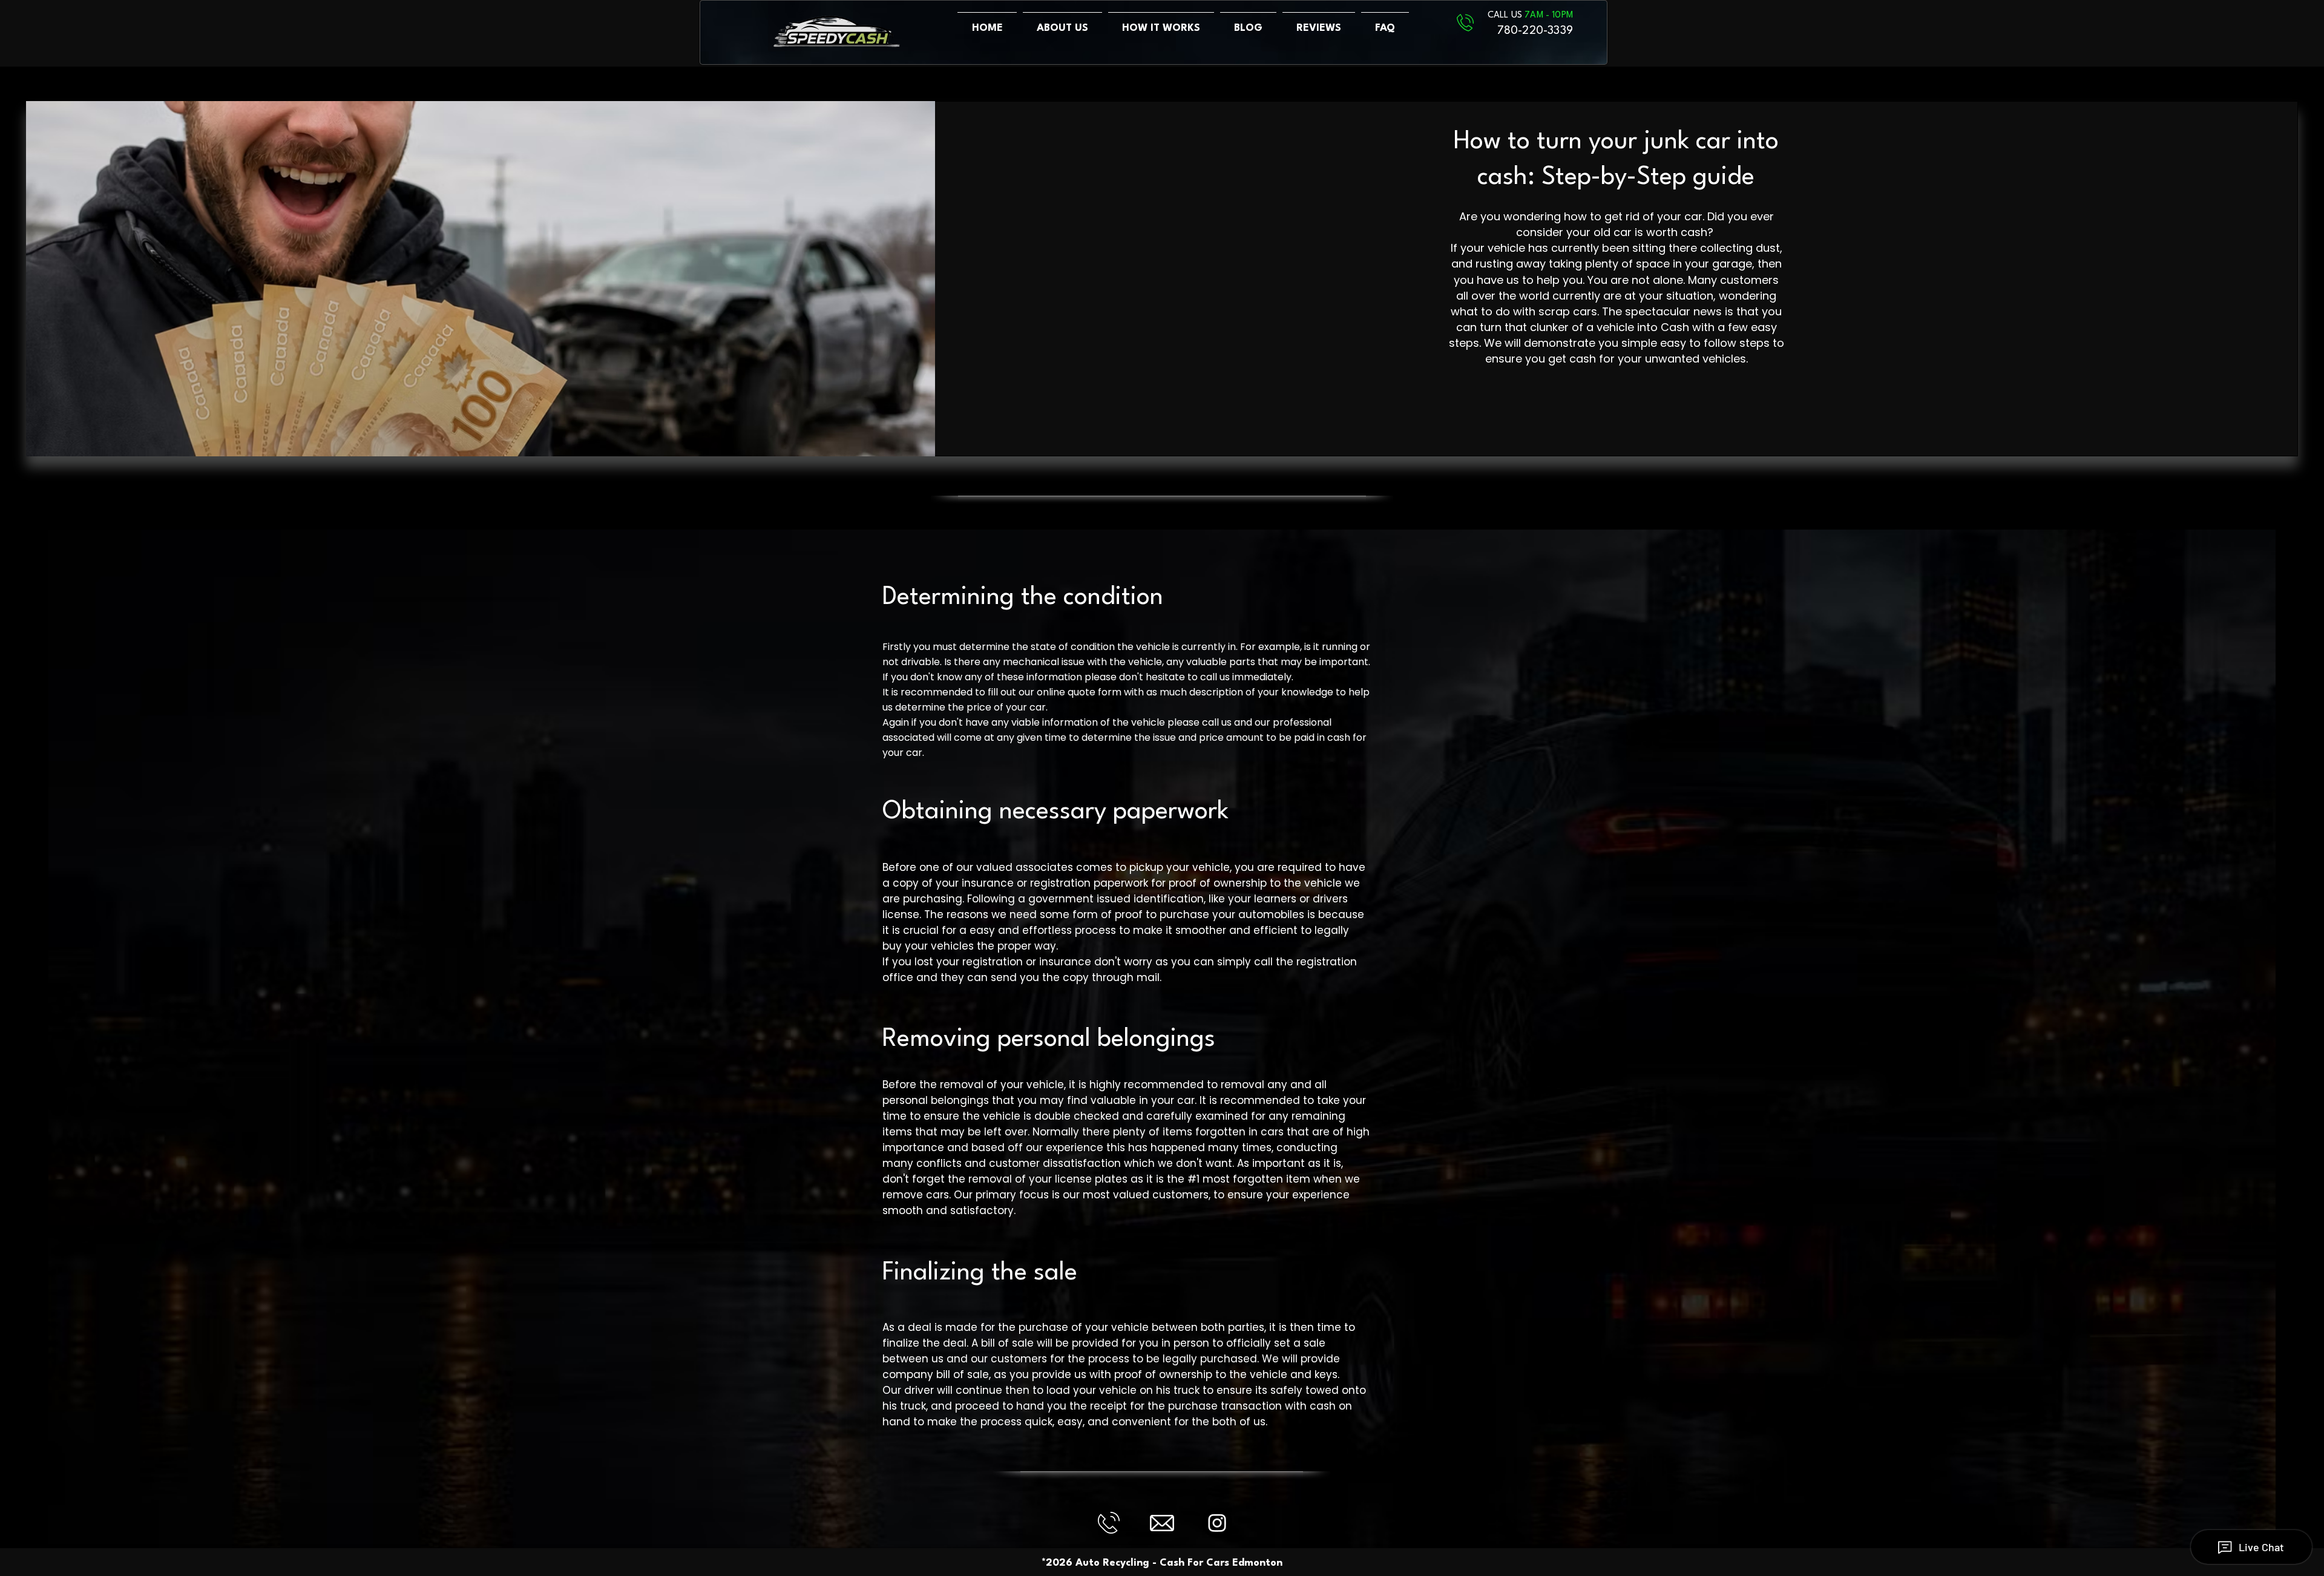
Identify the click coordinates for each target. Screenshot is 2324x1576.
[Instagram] (1217, 1523)
